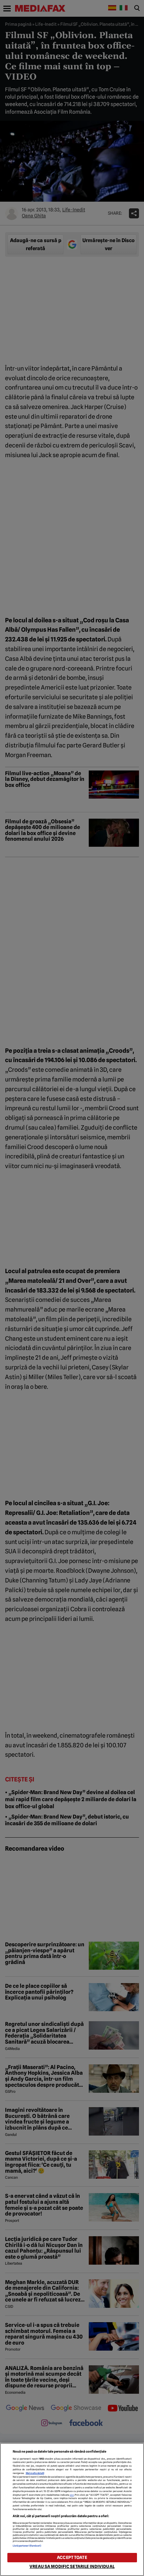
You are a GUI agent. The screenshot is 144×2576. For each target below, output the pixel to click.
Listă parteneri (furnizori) (27, 2546)
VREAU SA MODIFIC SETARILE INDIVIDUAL (72, 2566)
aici (72, 2495)
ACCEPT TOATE (72, 2557)
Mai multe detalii (35, 2473)
